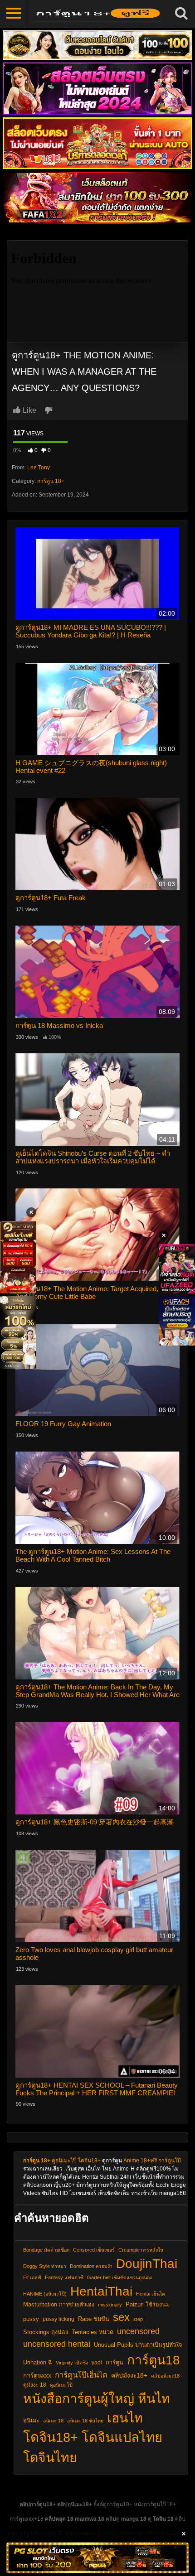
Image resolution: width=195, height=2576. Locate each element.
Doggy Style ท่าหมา (45, 2266)
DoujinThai (147, 2263)
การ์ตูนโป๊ (170, 2161)
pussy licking (58, 2319)
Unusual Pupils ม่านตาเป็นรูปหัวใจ (138, 2345)
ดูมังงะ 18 (35, 2385)
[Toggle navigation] (14, 14)
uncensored (138, 2331)
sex (121, 2317)
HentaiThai (101, 2291)
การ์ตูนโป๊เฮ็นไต (81, 2375)
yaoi (97, 2362)
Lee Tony (39, 468)
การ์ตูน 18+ (51, 481)
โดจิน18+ (89, 2161)
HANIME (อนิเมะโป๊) (45, 2294)
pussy (31, 2319)
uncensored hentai (57, 2344)
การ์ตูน (115, 2363)
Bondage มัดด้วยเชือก (46, 2250)
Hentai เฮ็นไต (151, 2294)
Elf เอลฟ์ (32, 2277)
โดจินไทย (50, 2457)
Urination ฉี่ (38, 2363)
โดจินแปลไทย (122, 2437)
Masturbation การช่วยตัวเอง (59, 2305)
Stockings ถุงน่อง (46, 2332)
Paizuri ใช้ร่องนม (148, 2305)
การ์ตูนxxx (37, 2376)
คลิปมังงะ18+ (129, 2376)
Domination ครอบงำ (91, 2266)
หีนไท (154, 2398)
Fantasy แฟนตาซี (64, 2277)
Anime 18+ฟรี (140, 2161)
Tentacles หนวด (93, 2332)
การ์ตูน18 (154, 2360)
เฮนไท (125, 2418)
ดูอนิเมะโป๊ (64, 2161)
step (138, 2319)
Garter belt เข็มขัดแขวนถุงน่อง (119, 2277)
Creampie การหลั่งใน (141, 2250)
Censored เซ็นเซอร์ (94, 2250)
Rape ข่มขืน (94, 2319)
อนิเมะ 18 (53, 2421)
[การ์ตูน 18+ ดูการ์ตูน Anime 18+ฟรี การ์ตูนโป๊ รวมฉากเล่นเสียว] (98, 14)
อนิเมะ (31, 2421)
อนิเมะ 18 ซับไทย (85, 2421)
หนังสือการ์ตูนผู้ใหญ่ (79, 2398)
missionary (110, 2305)
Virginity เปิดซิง (72, 2363)
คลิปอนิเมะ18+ (167, 2376)
